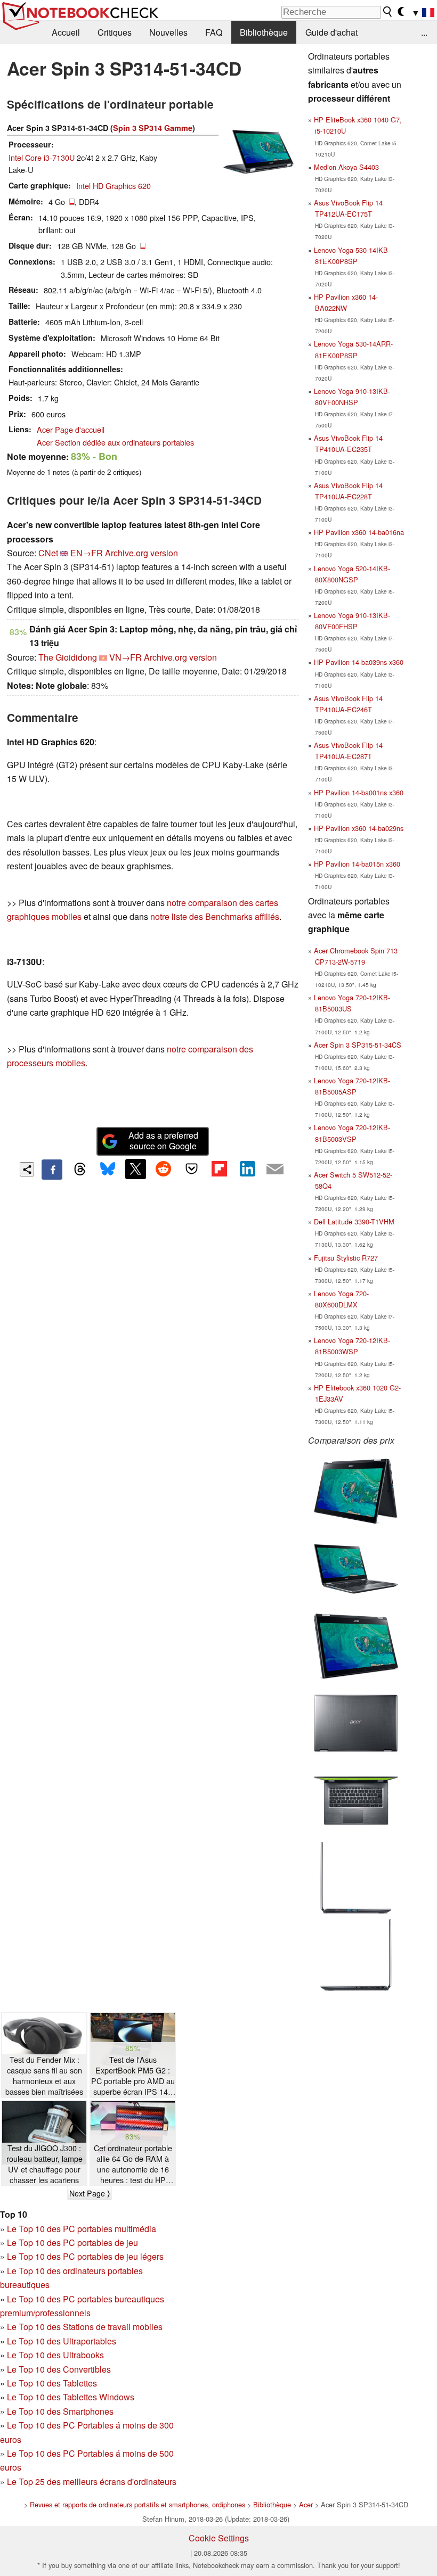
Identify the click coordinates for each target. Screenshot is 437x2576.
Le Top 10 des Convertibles (59, 2369)
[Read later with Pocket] (191, 1169)
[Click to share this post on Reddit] (164, 1169)
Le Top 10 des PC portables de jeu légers (85, 2256)
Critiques (115, 32)
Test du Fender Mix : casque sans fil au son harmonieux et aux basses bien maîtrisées (44, 2076)
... (424, 32)
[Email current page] (275, 1170)
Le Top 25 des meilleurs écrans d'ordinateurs (92, 2482)
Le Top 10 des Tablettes (52, 2383)
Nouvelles (168, 32)
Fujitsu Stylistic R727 (346, 1258)
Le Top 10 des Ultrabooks (55, 2355)
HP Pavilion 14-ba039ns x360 (359, 662)
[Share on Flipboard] (219, 1169)
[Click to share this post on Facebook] (52, 1170)
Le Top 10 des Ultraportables (62, 2341)
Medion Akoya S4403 (346, 167)
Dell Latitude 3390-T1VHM (354, 1221)
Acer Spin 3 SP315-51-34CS (358, 1045)
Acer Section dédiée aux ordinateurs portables (115, 442)
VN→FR (126, 657)
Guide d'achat (331, 32)
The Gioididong (68, 657)
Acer (306, 2504)
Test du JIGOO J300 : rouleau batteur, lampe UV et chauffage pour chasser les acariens (44, 2164)
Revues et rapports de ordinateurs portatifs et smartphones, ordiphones (137, 2504)
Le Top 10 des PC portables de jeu (72, 2242)
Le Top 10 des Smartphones (60, 2411)
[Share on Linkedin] (247, 1169)
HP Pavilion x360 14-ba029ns (359, 828)
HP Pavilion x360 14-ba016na (359, 532)
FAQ (214, 32)
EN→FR (87, 553)
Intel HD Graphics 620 (114, 186)
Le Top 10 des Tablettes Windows (71, 2397)
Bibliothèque (264, 32)
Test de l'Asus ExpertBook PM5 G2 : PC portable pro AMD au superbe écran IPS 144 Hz (133, 2076)
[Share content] (27, 1169)
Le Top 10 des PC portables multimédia (82, 2229)
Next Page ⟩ (90, 2193)
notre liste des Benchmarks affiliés (215, 916)
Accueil (66, 32)
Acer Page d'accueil (71, 429)
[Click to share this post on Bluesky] (108, 1170)
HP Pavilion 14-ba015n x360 (357, 864)
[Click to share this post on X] (135, 1169)
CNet (48, 553)
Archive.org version (141, 553)
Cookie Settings (219, 2538)
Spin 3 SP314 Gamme (153, 128)
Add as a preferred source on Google (163, 1141)
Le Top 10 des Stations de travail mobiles (85, 2327)
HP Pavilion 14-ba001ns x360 (359, 792)
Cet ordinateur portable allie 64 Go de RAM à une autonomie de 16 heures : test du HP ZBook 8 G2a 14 (133, 2164)
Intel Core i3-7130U (42, 157)
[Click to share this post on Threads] (80, 1170)
